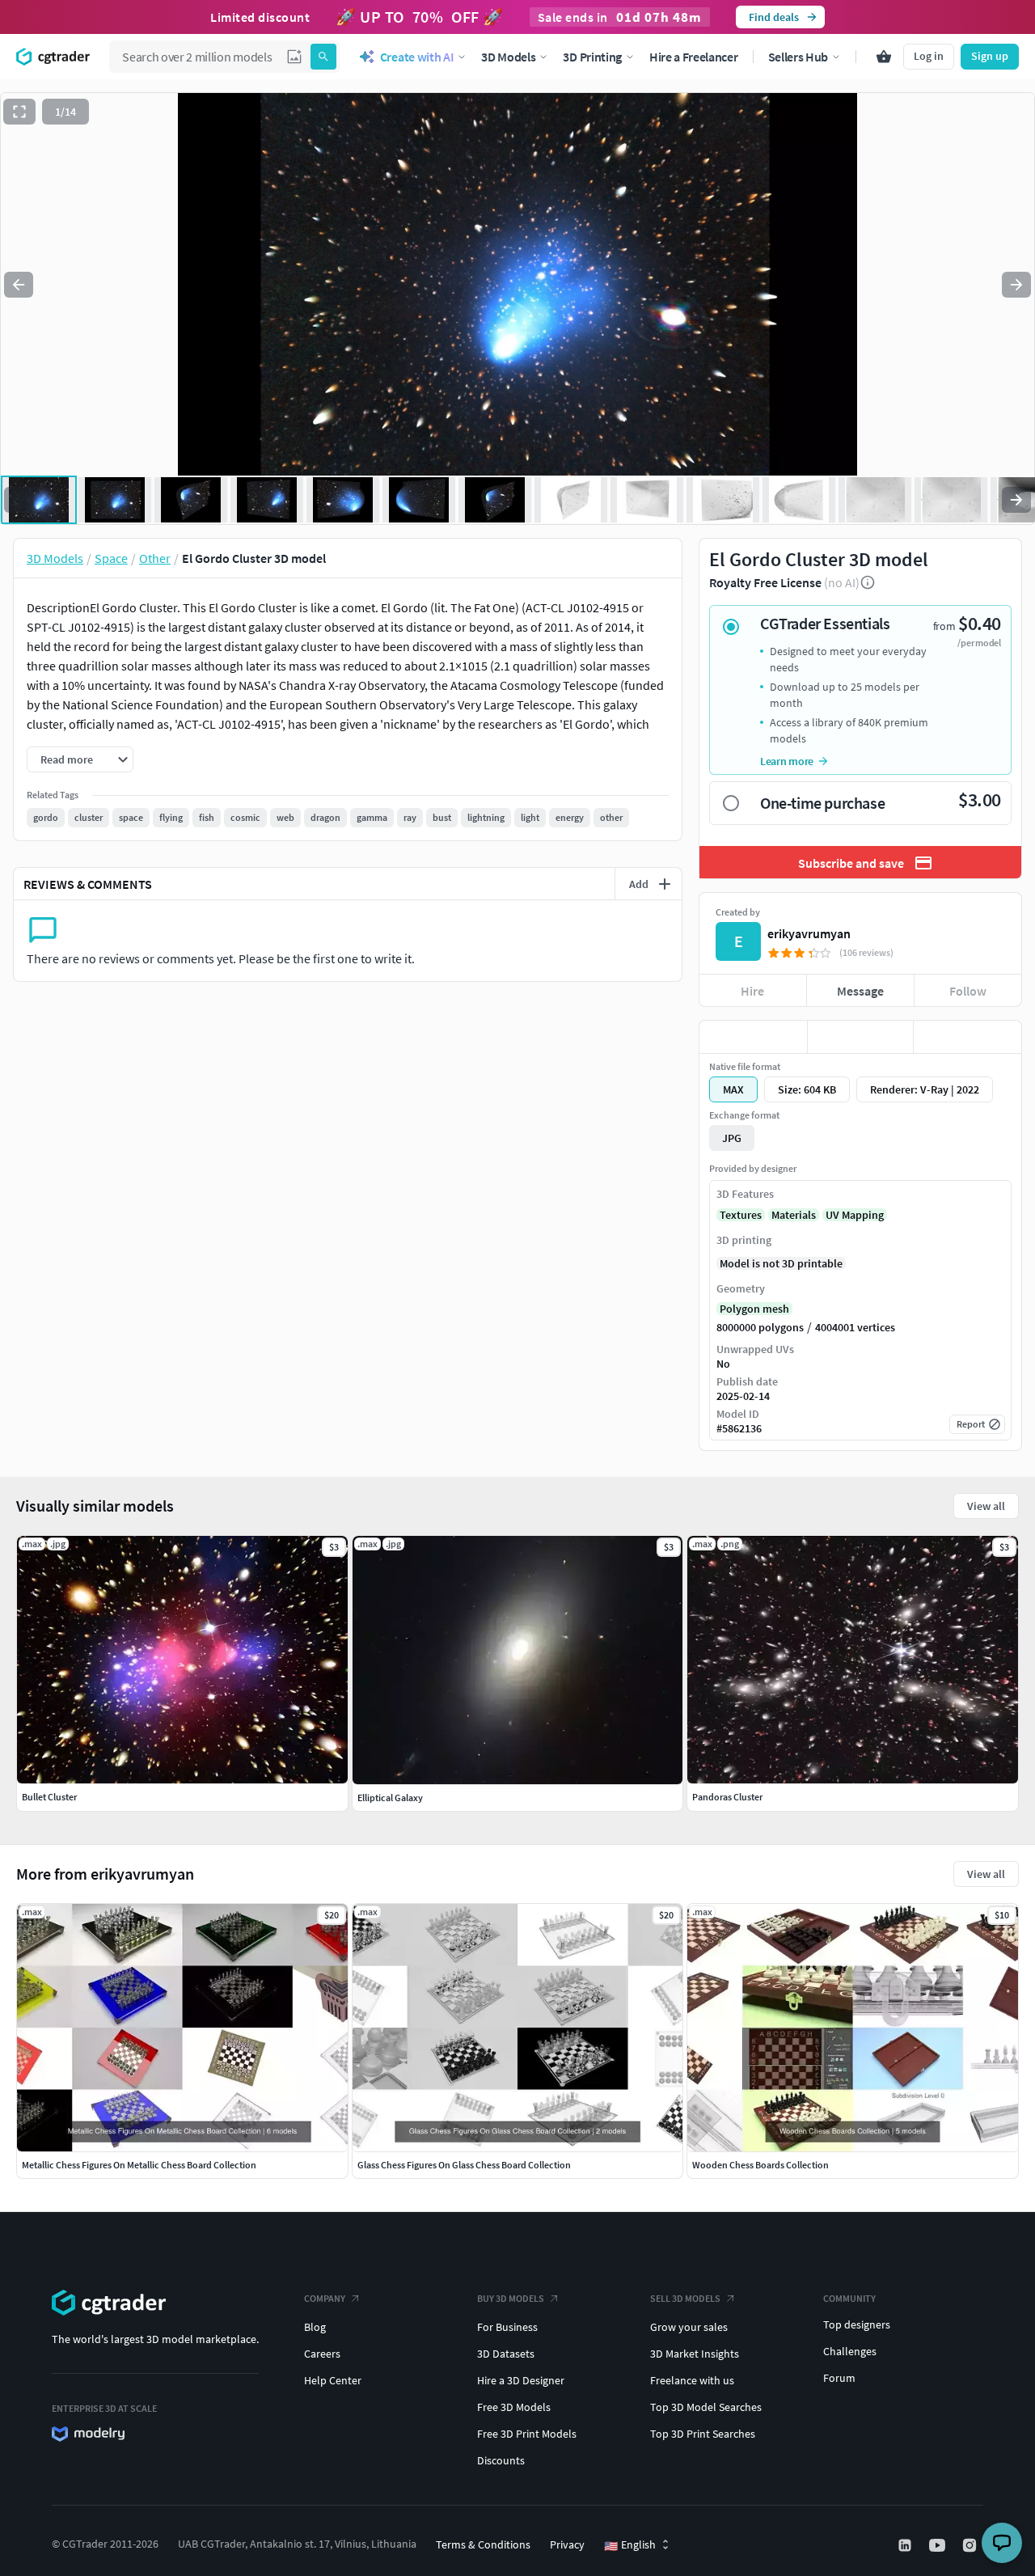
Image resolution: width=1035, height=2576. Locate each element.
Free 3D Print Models (527, 2434)
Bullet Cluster (49, 1797)
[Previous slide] (19, 285)
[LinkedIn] (906, 2545)
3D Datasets (506, 2354)
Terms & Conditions (483, 2544)
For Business (507, 2327)
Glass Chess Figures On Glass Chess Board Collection (464, 2165)
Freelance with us (692, 2380)
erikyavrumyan (809, 933)
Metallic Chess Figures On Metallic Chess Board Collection (139, 2165)
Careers (322, 2354)
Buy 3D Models (511, 2298)
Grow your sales (689, 2327)
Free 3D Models (514, 2407)
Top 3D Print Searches (703, 2434)
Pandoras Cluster (727, 1797)
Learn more (787, 761)
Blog (315, 2327)
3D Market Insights (695, 2354)
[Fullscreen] (19, 112)
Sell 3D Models (685, 2298)
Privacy (567, 2544)
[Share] (967, 1037)
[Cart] (884, 57)
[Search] (323, 57)
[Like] (753, 1037)
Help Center (333, 2380)
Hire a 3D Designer (521, 2380)
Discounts (501, 2460)
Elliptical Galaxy (390, 1798)
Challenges (850, 2351)
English (630, 2545)
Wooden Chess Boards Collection (760, 2165)
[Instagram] (971, 2545)
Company (325, 2298)
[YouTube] (939, 2545)
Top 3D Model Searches (706, 2407)
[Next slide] (1016, 285)
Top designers (857, 2324)
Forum (839, 2378)
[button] (294, 57)
